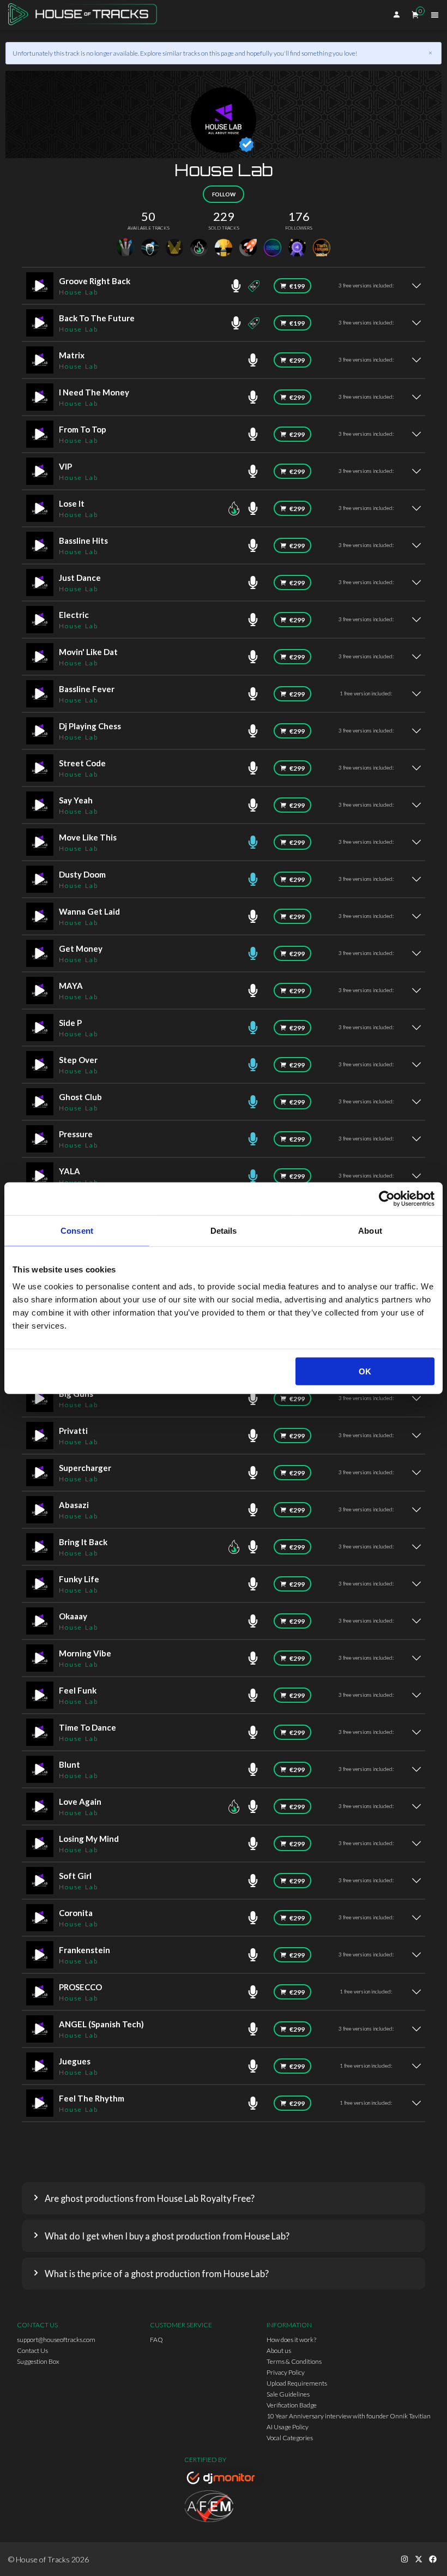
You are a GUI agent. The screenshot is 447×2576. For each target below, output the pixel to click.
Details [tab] (224, 1230)
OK (365, 1371)
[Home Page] (86, 15)
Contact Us (32, 2350)
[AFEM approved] (224, 2508)
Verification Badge (292, 2405)
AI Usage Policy (288, 2427)
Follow (224, 194)
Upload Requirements (297, 2383)
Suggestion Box (38, 2361)
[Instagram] (404, 2559)
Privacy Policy (286, 2372)
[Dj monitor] (224, 2479)
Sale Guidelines (288, 2394)
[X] (419, 2559)
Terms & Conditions (294, 2361)
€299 (297, 360)
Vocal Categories (290, 2438)
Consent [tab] (77, 1230)
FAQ (156, 2340)
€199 (297, 286)
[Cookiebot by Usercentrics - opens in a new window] (387, 1198)
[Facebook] (433, 2559)
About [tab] (370, 1230)
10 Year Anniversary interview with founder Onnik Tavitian (349, 2416)
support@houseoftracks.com (56, 2340)
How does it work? (291, 2340)
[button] (224, 2198)
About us (279, 2350)
